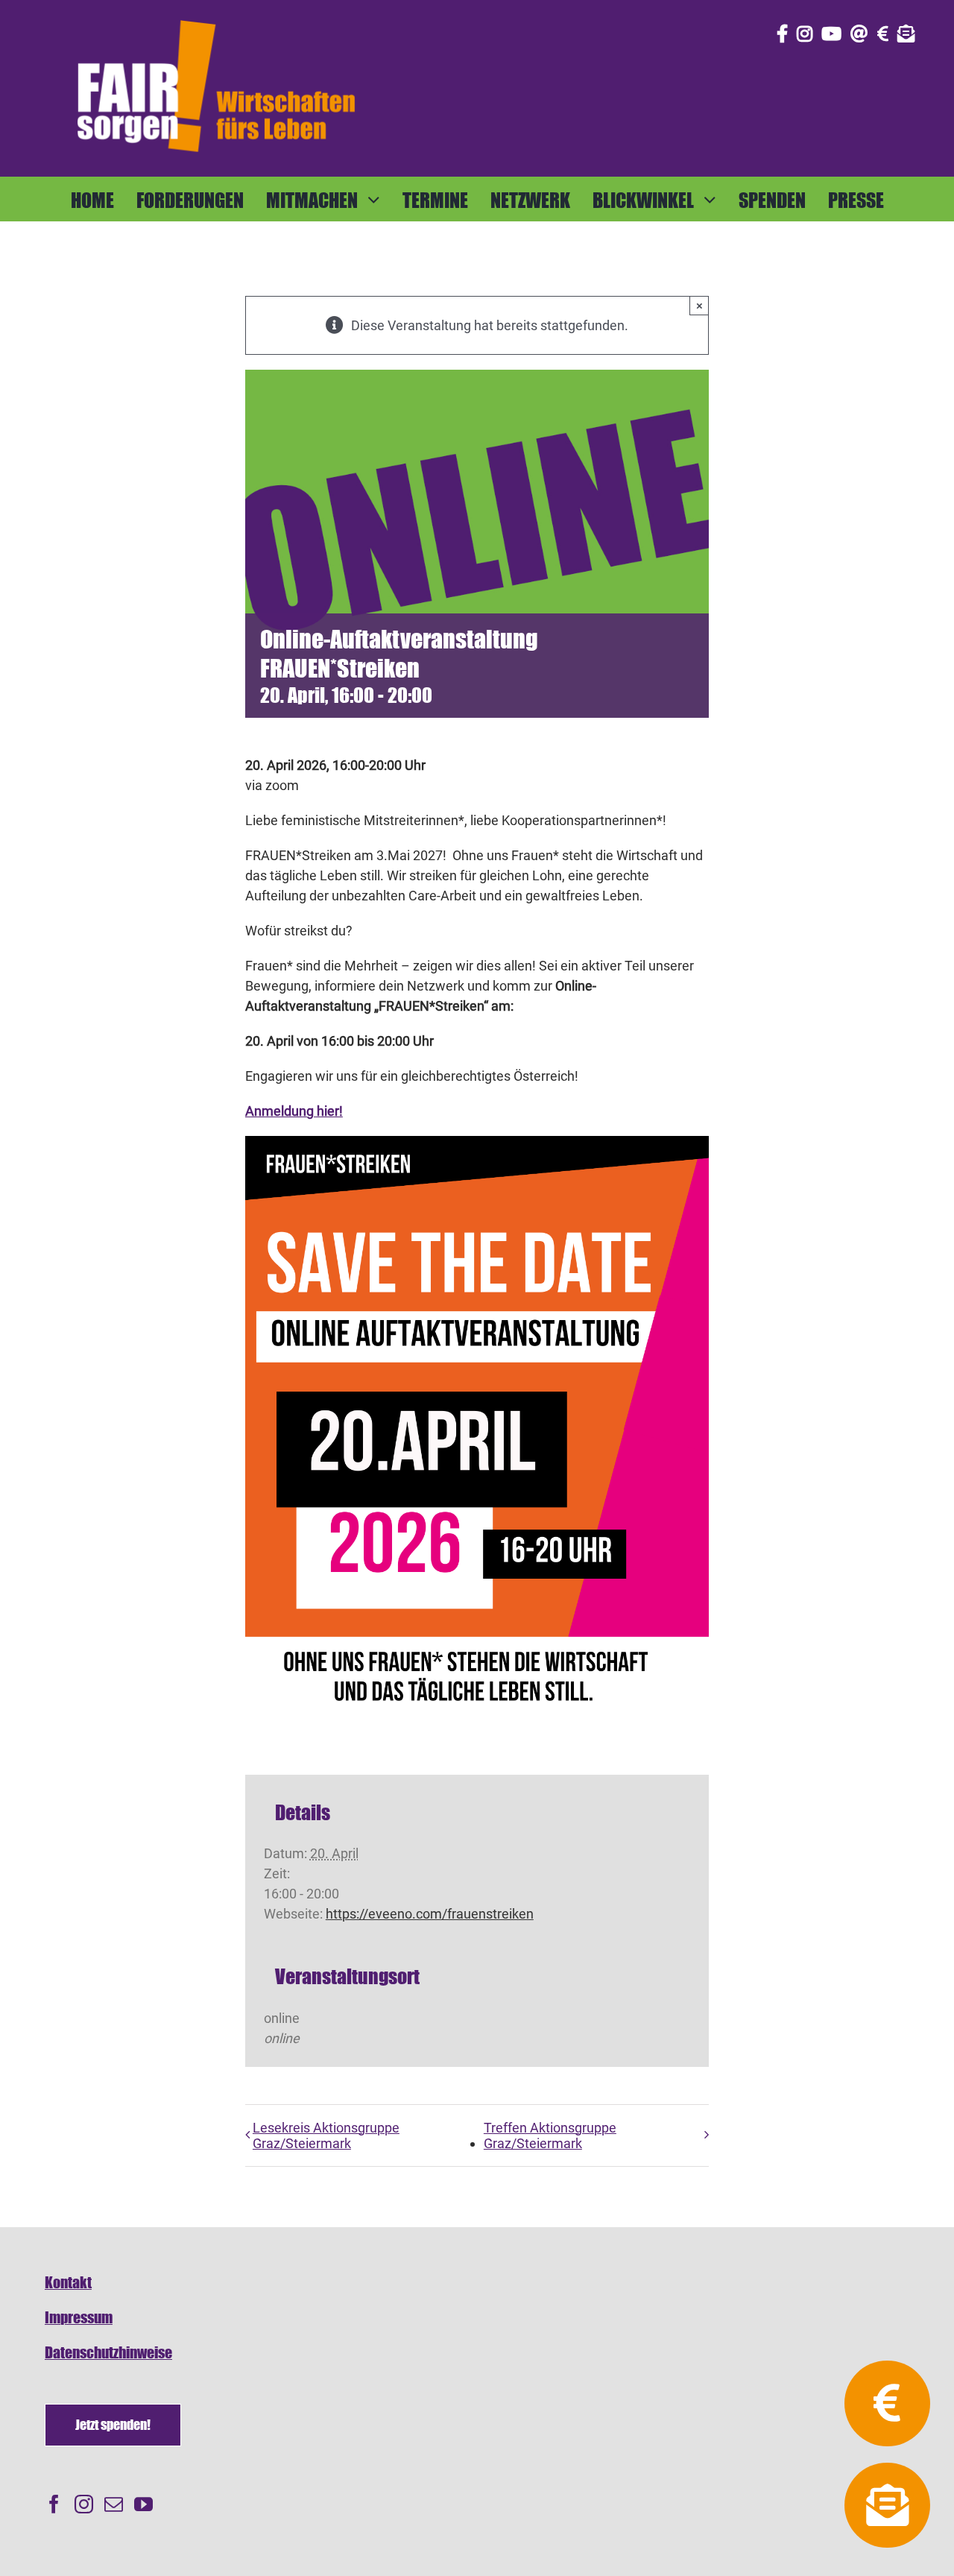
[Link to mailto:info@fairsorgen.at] (859, 34)
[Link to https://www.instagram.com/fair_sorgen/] (805, 34)
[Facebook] (54, 2504)
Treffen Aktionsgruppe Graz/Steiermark (550, 2135)
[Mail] (114, 2504)
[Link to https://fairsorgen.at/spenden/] (883, 34)
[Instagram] (84, 2504)
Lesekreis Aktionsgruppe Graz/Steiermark (326, 2135)
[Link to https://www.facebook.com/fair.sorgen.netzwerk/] (782, 34)
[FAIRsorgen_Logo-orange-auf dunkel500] (216, 18)
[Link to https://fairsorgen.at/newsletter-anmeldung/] (906, 34)
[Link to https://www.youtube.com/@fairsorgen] (831, 34)
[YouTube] (143, 2504)
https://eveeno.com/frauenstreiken (430, 1914)
